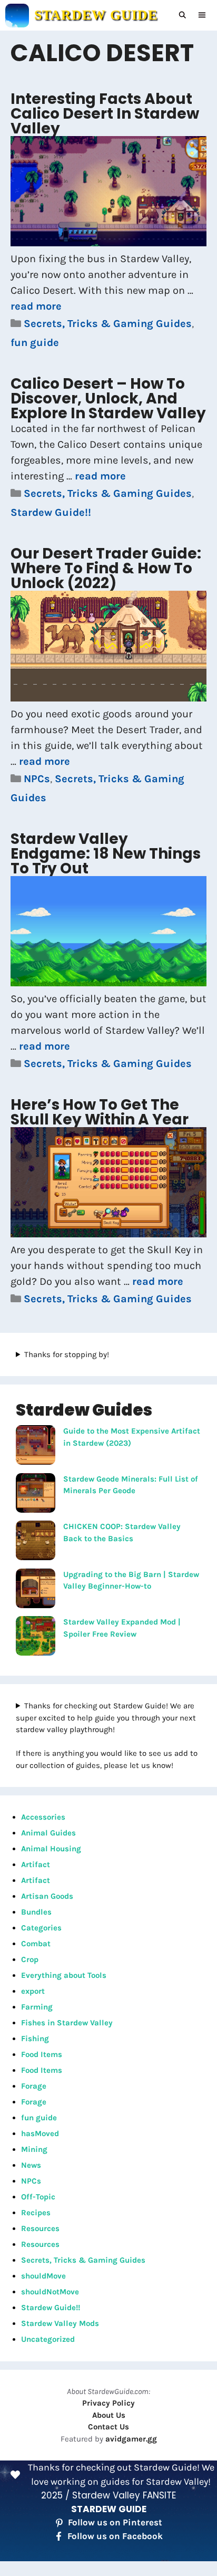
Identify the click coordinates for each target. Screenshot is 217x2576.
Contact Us (108, 2427)
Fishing (35, 2039)
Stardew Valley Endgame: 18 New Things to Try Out (106, 854)
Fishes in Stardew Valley (67, 2023)
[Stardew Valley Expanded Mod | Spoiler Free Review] (36, 1638)
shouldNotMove (50, 2292)
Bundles (36, 1912)
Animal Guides (48, 1833)
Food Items (42, 2054)
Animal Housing (51, 1849)
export (33, 1991)
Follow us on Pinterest (115, 2522)
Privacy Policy (108, 2403)
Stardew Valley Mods (60, 2323)
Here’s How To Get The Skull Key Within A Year (100, 1112)
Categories (41, 1928)
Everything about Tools (64, 1975)
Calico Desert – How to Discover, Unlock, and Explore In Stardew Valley (108, 398)
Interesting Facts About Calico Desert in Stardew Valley (105, 114)
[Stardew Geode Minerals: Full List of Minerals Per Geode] (36, 1495)
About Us (109, 2415)
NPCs (37, 779)
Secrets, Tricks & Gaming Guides (108, 324)
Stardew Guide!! (51, 512)
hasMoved (40, 2133)
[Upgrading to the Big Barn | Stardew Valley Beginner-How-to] (36, 1590)
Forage (34, 2086)
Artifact (36, 1864)
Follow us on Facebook (115, 2536)
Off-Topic (38, 2197)
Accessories (43, 1817)
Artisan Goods (47, 1896)
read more (36, 306)
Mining (34, 2149)
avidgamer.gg (131, 2439)
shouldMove (43, 2276)
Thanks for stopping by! (67, 1354)
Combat (36, 1944)
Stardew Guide (96, 15)
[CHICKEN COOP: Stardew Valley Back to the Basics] (36, 1542)
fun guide (35, 343)
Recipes (36, 2213)
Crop (30, 1959)
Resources (40, 2228)
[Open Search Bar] (183, 15)
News (31, 2165)
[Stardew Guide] (17, 16)
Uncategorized (48, 2339)
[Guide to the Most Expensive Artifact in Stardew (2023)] (36, 1447)
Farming (37, 2007)
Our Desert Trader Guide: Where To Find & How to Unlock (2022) (106, 568)
